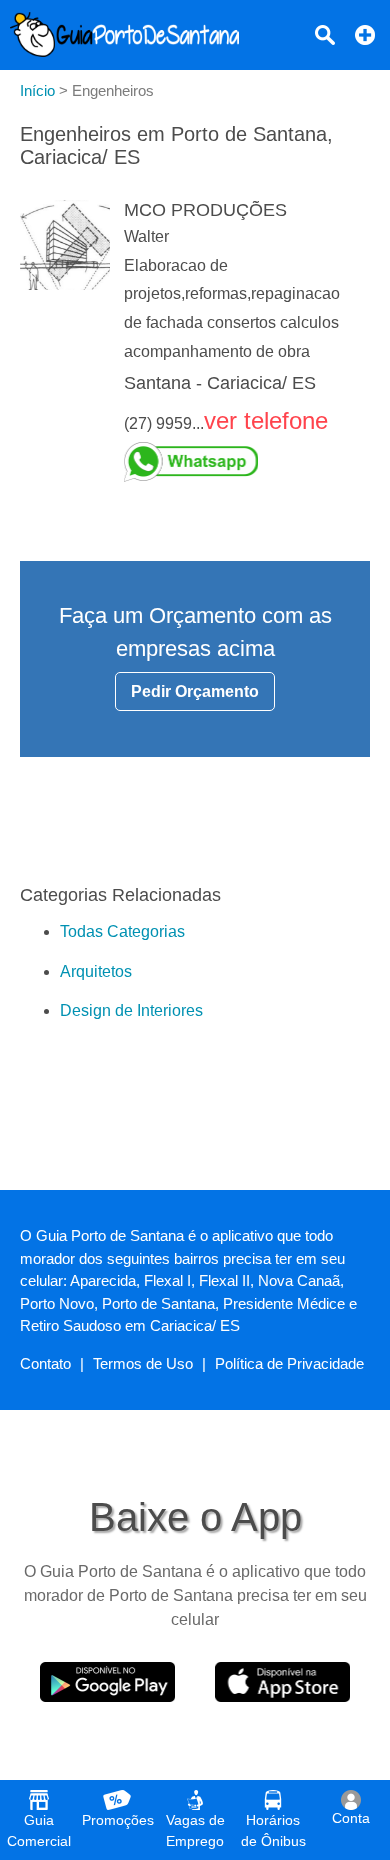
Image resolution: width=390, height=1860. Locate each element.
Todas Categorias (122, 931)
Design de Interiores (131, 1010)
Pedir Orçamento (195, 691)
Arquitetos (96, 971)
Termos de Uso (143, 1363)
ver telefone (266, 420)
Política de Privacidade (289, 1363)
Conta (351, 1818)
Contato (45, 1363)
